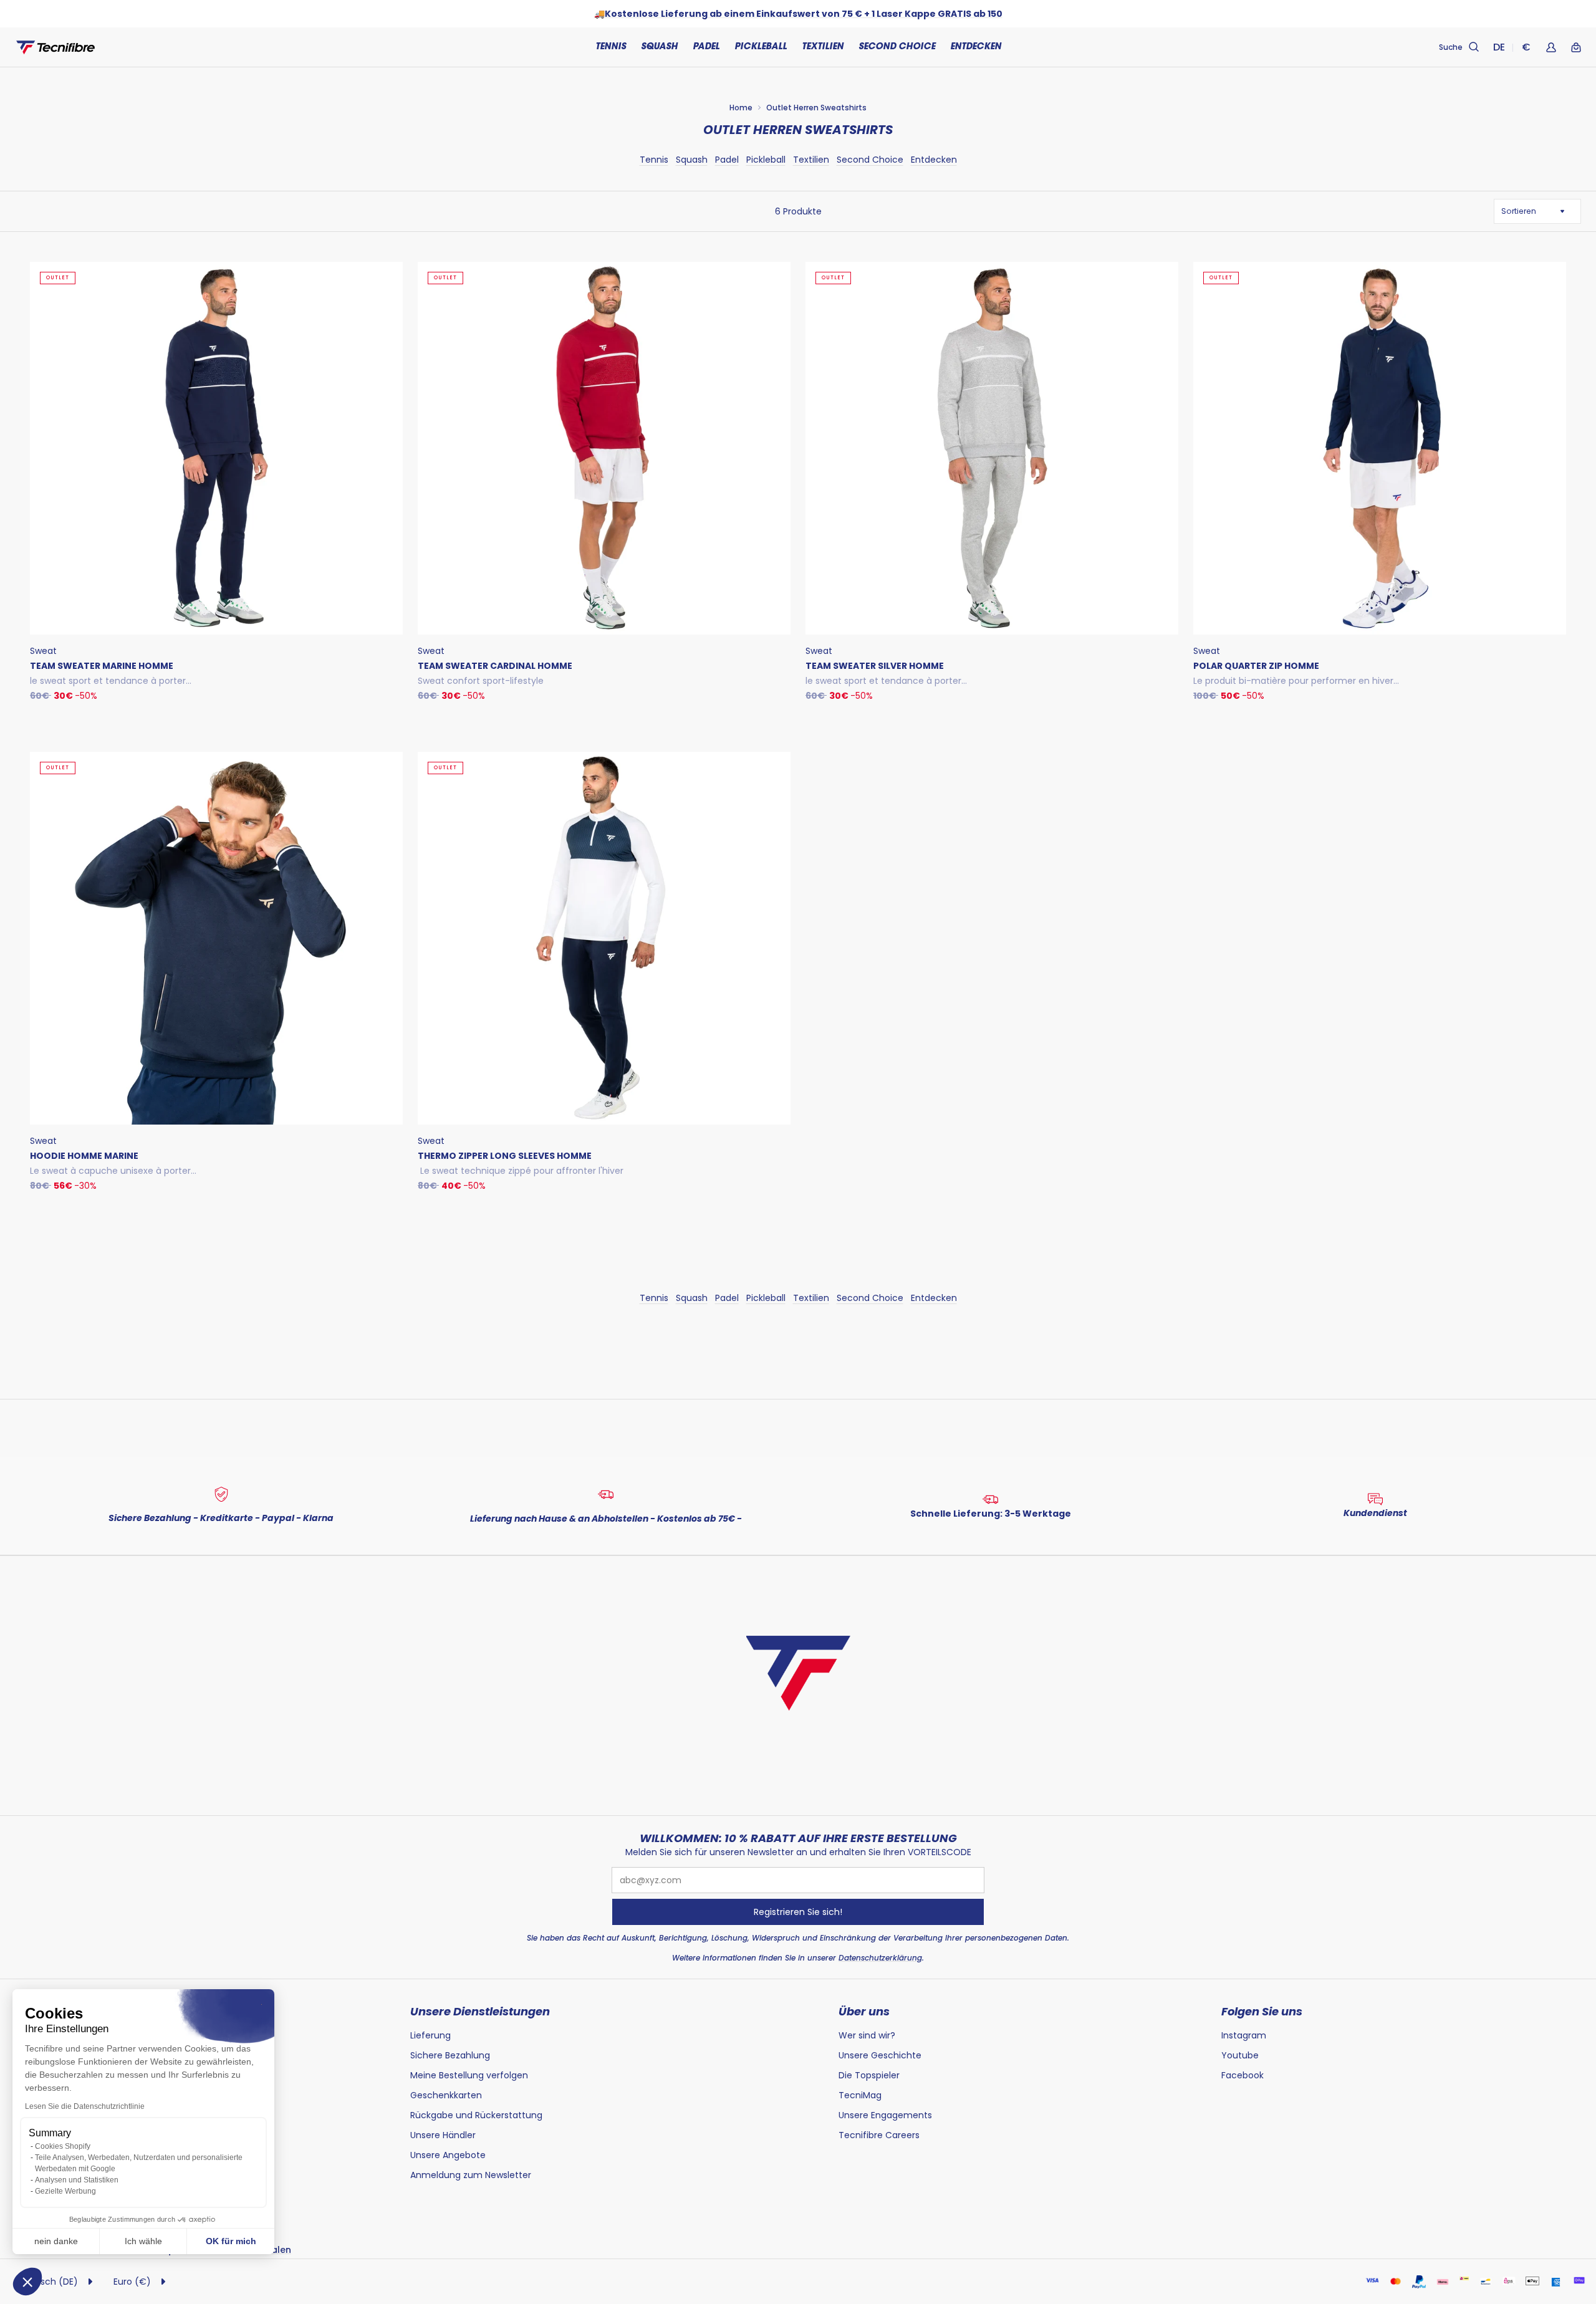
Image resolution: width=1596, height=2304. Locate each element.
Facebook (1243, 2075)
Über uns (864, 2012)
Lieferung (430, 2035)
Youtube (1240, 2055)
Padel (727, 160)
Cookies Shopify (63, 2146)
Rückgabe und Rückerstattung (476, 2115)
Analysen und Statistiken (77, 2180)
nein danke (56, 2241)
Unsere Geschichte (881, 2055)
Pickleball (766, 160)
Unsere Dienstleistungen (480, 2012)
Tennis (654, 160)
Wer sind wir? (867, 2035)
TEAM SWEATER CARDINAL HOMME (495, 666)
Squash (692, 160)
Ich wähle (143, 2241)
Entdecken (934, 160)
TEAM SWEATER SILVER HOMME (875, 666)
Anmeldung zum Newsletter (471, 2175)
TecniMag (860, 2095)
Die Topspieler (869, 2075)
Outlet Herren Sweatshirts (816, 108)
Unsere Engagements (885, 2115)
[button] (27, 2282)
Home (741, 108)
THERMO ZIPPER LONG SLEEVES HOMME (505, 1156)
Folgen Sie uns (1262, 2012)
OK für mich (231, 2241)
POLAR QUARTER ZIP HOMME (1256, 666)
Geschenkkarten (446, 2095)
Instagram (1244, 2035)
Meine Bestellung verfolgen (469, 2075)
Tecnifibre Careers (879, 2135)
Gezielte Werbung (65, 2191)
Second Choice (897, 47)
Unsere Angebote (448, 2155)
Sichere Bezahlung (450, 2055)
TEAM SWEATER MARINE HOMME (102, 666)
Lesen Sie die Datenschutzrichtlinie (85, 2106)
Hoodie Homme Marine (84, 1156)
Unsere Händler (443, 2135)
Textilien (811, 160)
